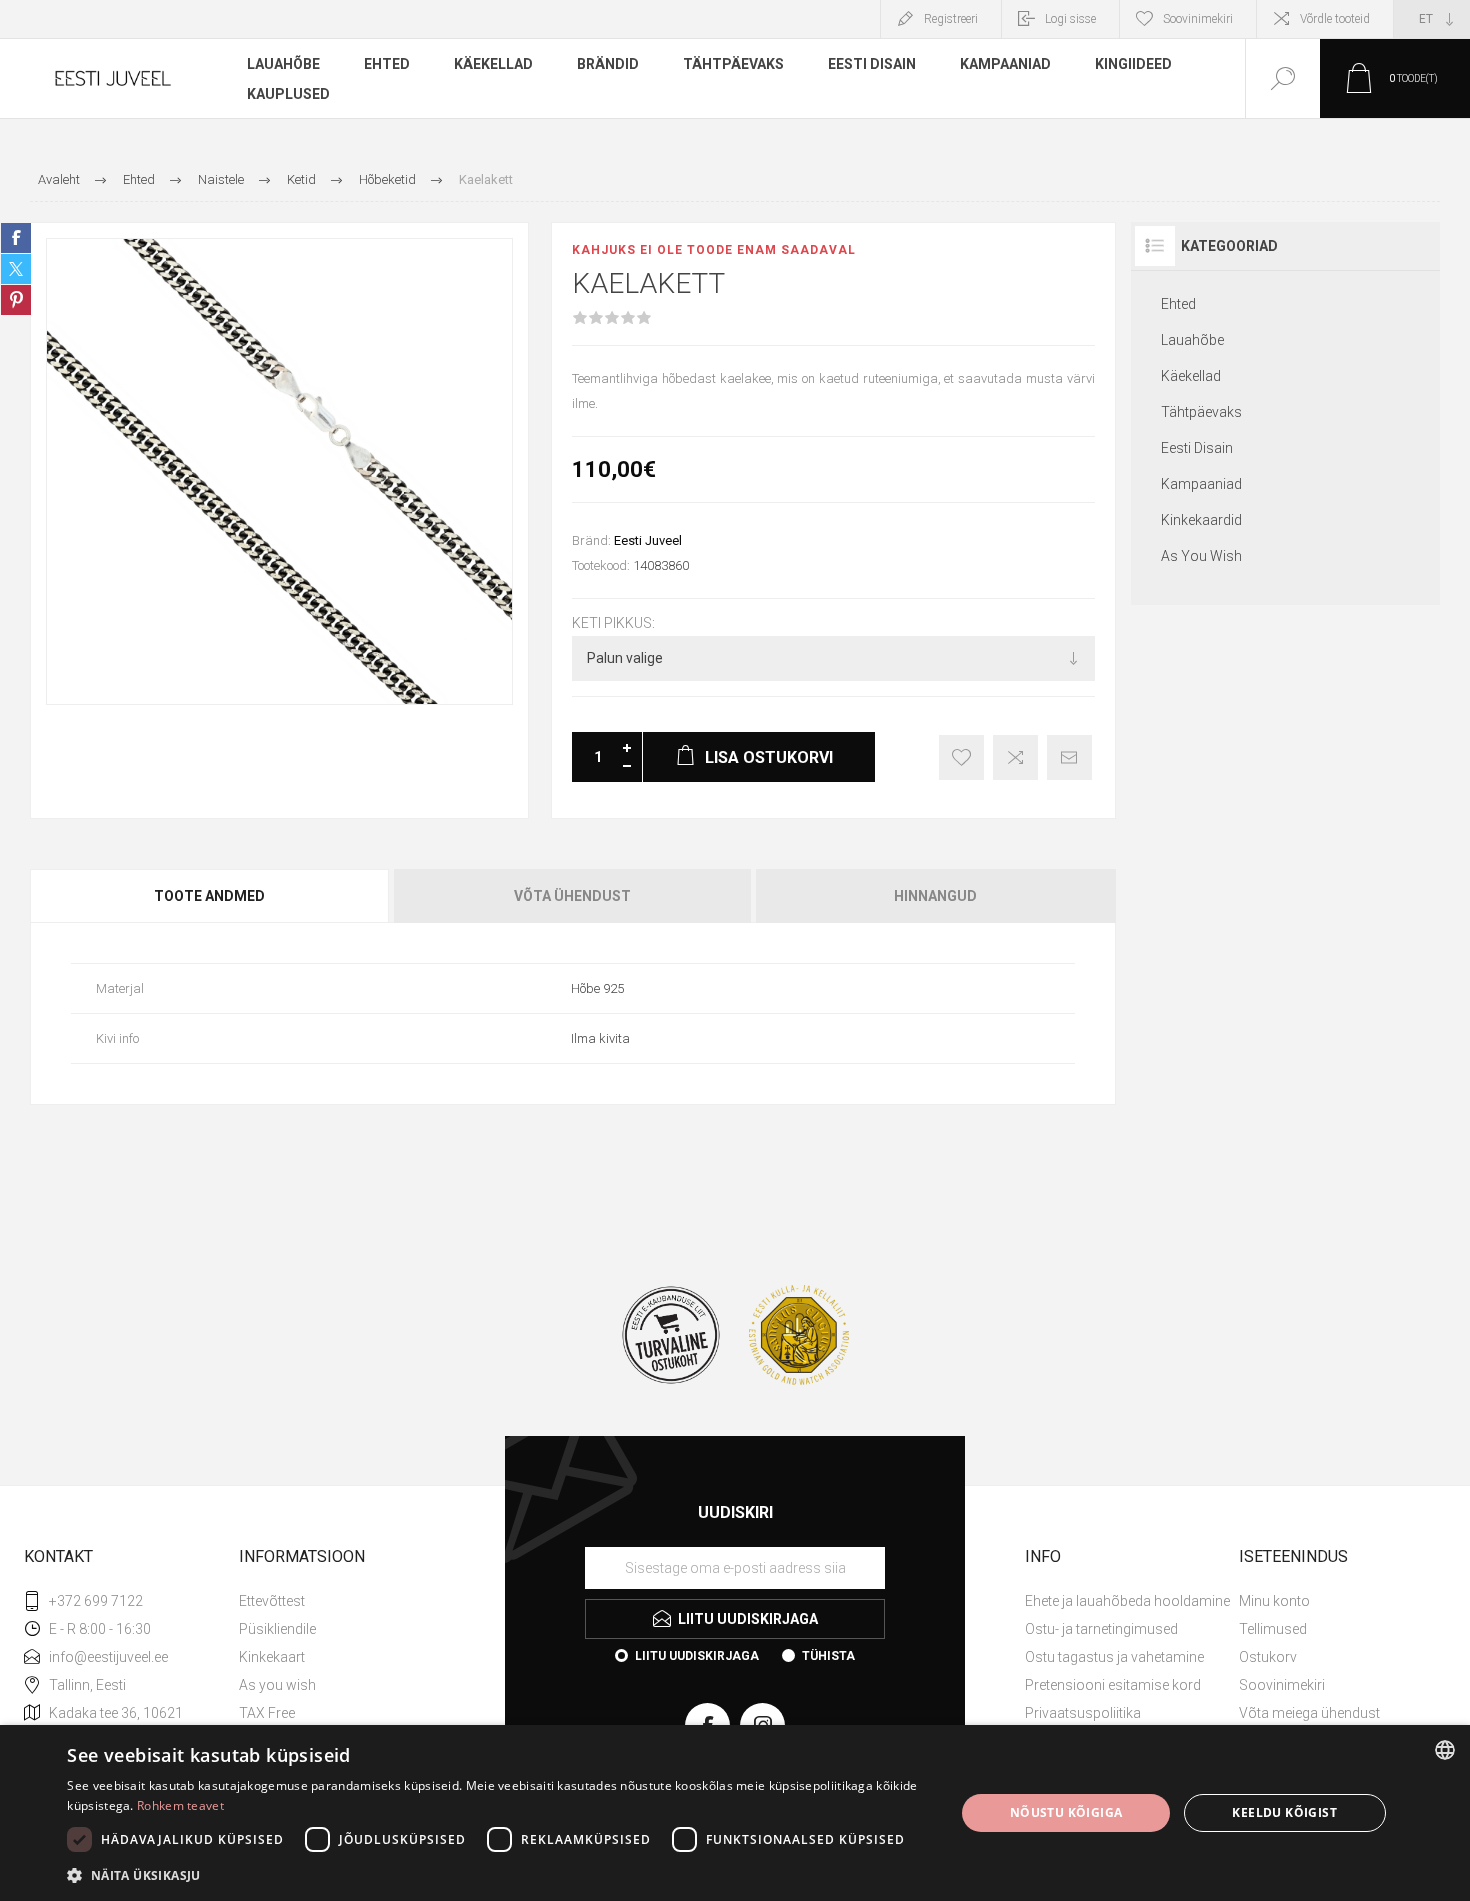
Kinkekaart (272, 1657)
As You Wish (1201, 556)
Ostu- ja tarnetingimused (1101, 1629)
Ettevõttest (272, 1601)
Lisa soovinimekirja (961, 757)
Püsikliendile (277, 1629)
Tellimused (1273, 1629)
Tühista (828, 1656)
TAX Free (267, 1713)
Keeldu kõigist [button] (1284, 1812)
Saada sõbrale (1069, 757)
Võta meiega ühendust (1309, 1713)
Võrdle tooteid (1335, 19)
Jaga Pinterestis (16, 300)
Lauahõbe (1192, 340)
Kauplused (288, 94)
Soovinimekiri (1282, 1685)
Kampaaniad (1201, 484)
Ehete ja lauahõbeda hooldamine (1127, 1601)
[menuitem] (344, 1601)
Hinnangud (935, 896)
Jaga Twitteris (16, 269)
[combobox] (1445, 1750)
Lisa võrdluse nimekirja (1015, 757)
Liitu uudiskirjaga (697, 1656)
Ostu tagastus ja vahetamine (1114, 1657)
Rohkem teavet (180, 1805)
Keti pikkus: (613, 623)
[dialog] (735, 1813)
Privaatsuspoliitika (1083, 1713)
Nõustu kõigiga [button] (1066, 1812)
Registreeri (951, 19)
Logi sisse (1070, 19)
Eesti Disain (1197, 448)
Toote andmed (209, 896)
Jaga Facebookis (16, 238)
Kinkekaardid (1201, 520)
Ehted (1178, 304)
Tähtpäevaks (1201, 412)
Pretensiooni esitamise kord (1113, 1685)
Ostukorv (1268, 1657)
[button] (497, 1874)
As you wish (277, 1685)
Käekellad (1191, 376)
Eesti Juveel (648, 540)
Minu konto (1274, 1601)
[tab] (211, 896)
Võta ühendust (572, 896)
